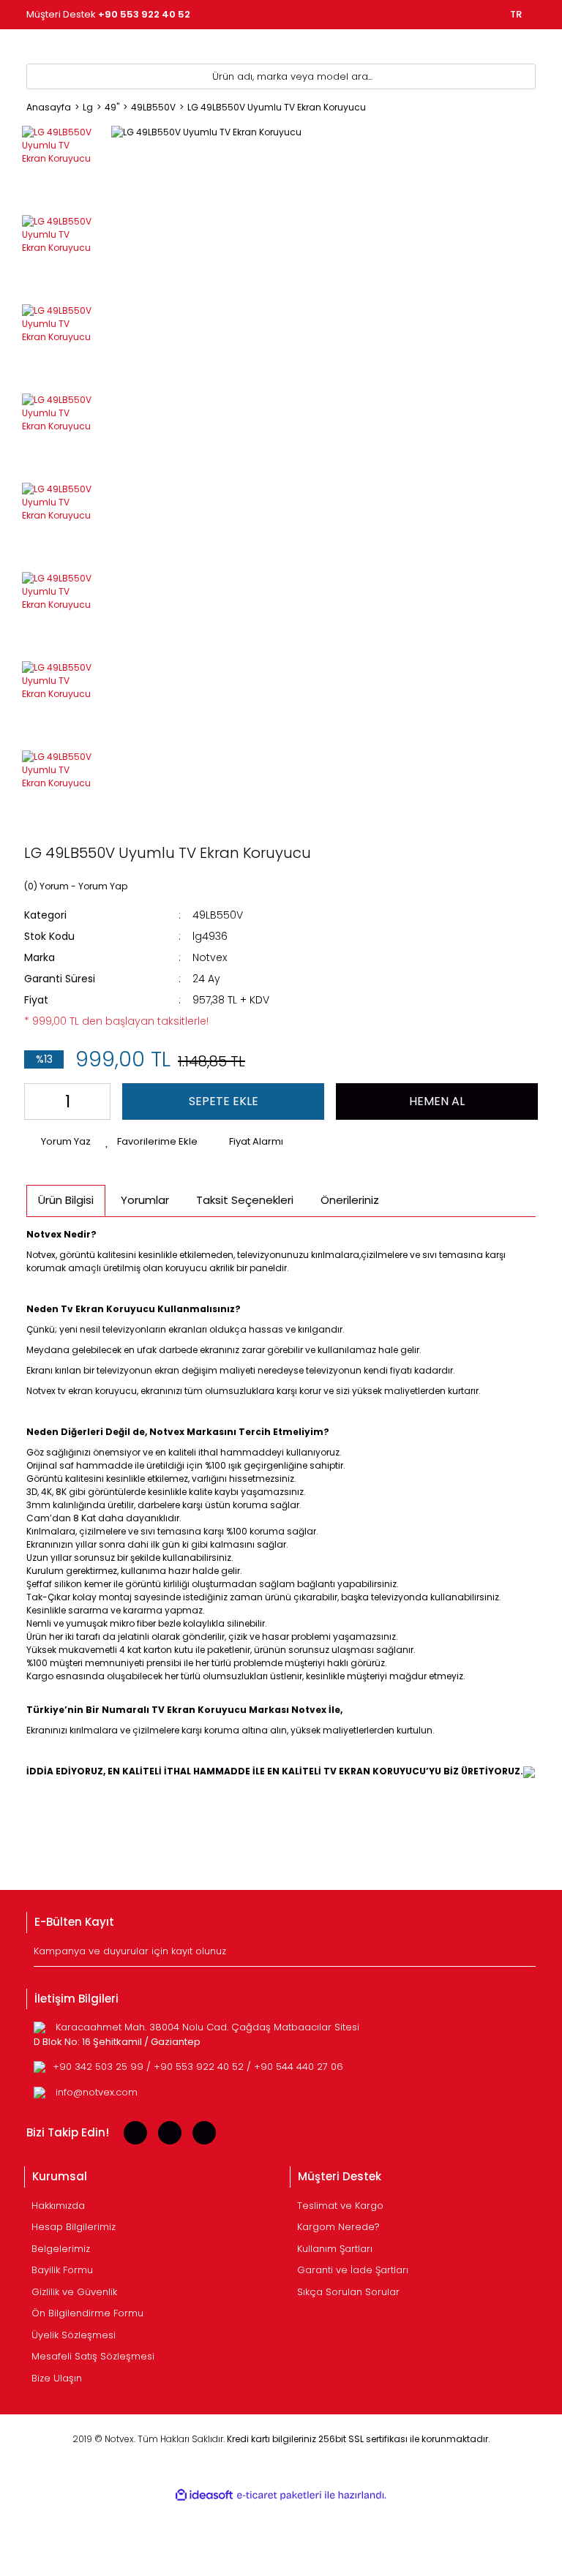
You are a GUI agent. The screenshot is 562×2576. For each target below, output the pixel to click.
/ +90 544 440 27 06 (295, 2067)
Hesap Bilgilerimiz (74, 2227)
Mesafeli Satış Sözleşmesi (93, 2356)
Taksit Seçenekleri (245, 1200)
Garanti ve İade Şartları (353, 2270)
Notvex (210, 957)
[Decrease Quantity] (38, 1101)
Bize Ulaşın (57, 2378)
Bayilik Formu (62, 2270)
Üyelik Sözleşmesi (74, 2335)
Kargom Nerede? (338, 2227)
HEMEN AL (437, 1101)
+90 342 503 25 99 (100, 2067)
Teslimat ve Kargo (340, 2206)
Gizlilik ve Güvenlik (74, 2292)
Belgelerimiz (61, 2249)
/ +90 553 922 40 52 (196, 2067)
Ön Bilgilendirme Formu (87, 2313)
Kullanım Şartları (335, 2249)
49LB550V (218, 915)
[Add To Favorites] (151, 1142)
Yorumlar (145, 1200)
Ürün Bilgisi (66, 1200)
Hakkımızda (58, 2206)
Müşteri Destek (108, 14)
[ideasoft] (204, 2495)
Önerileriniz (350, 1200)
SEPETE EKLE (224, 1101)
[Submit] (527, 1955)
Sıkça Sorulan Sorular (348, 2292)
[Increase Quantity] (96, 1101)
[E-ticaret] (279, 2496)
